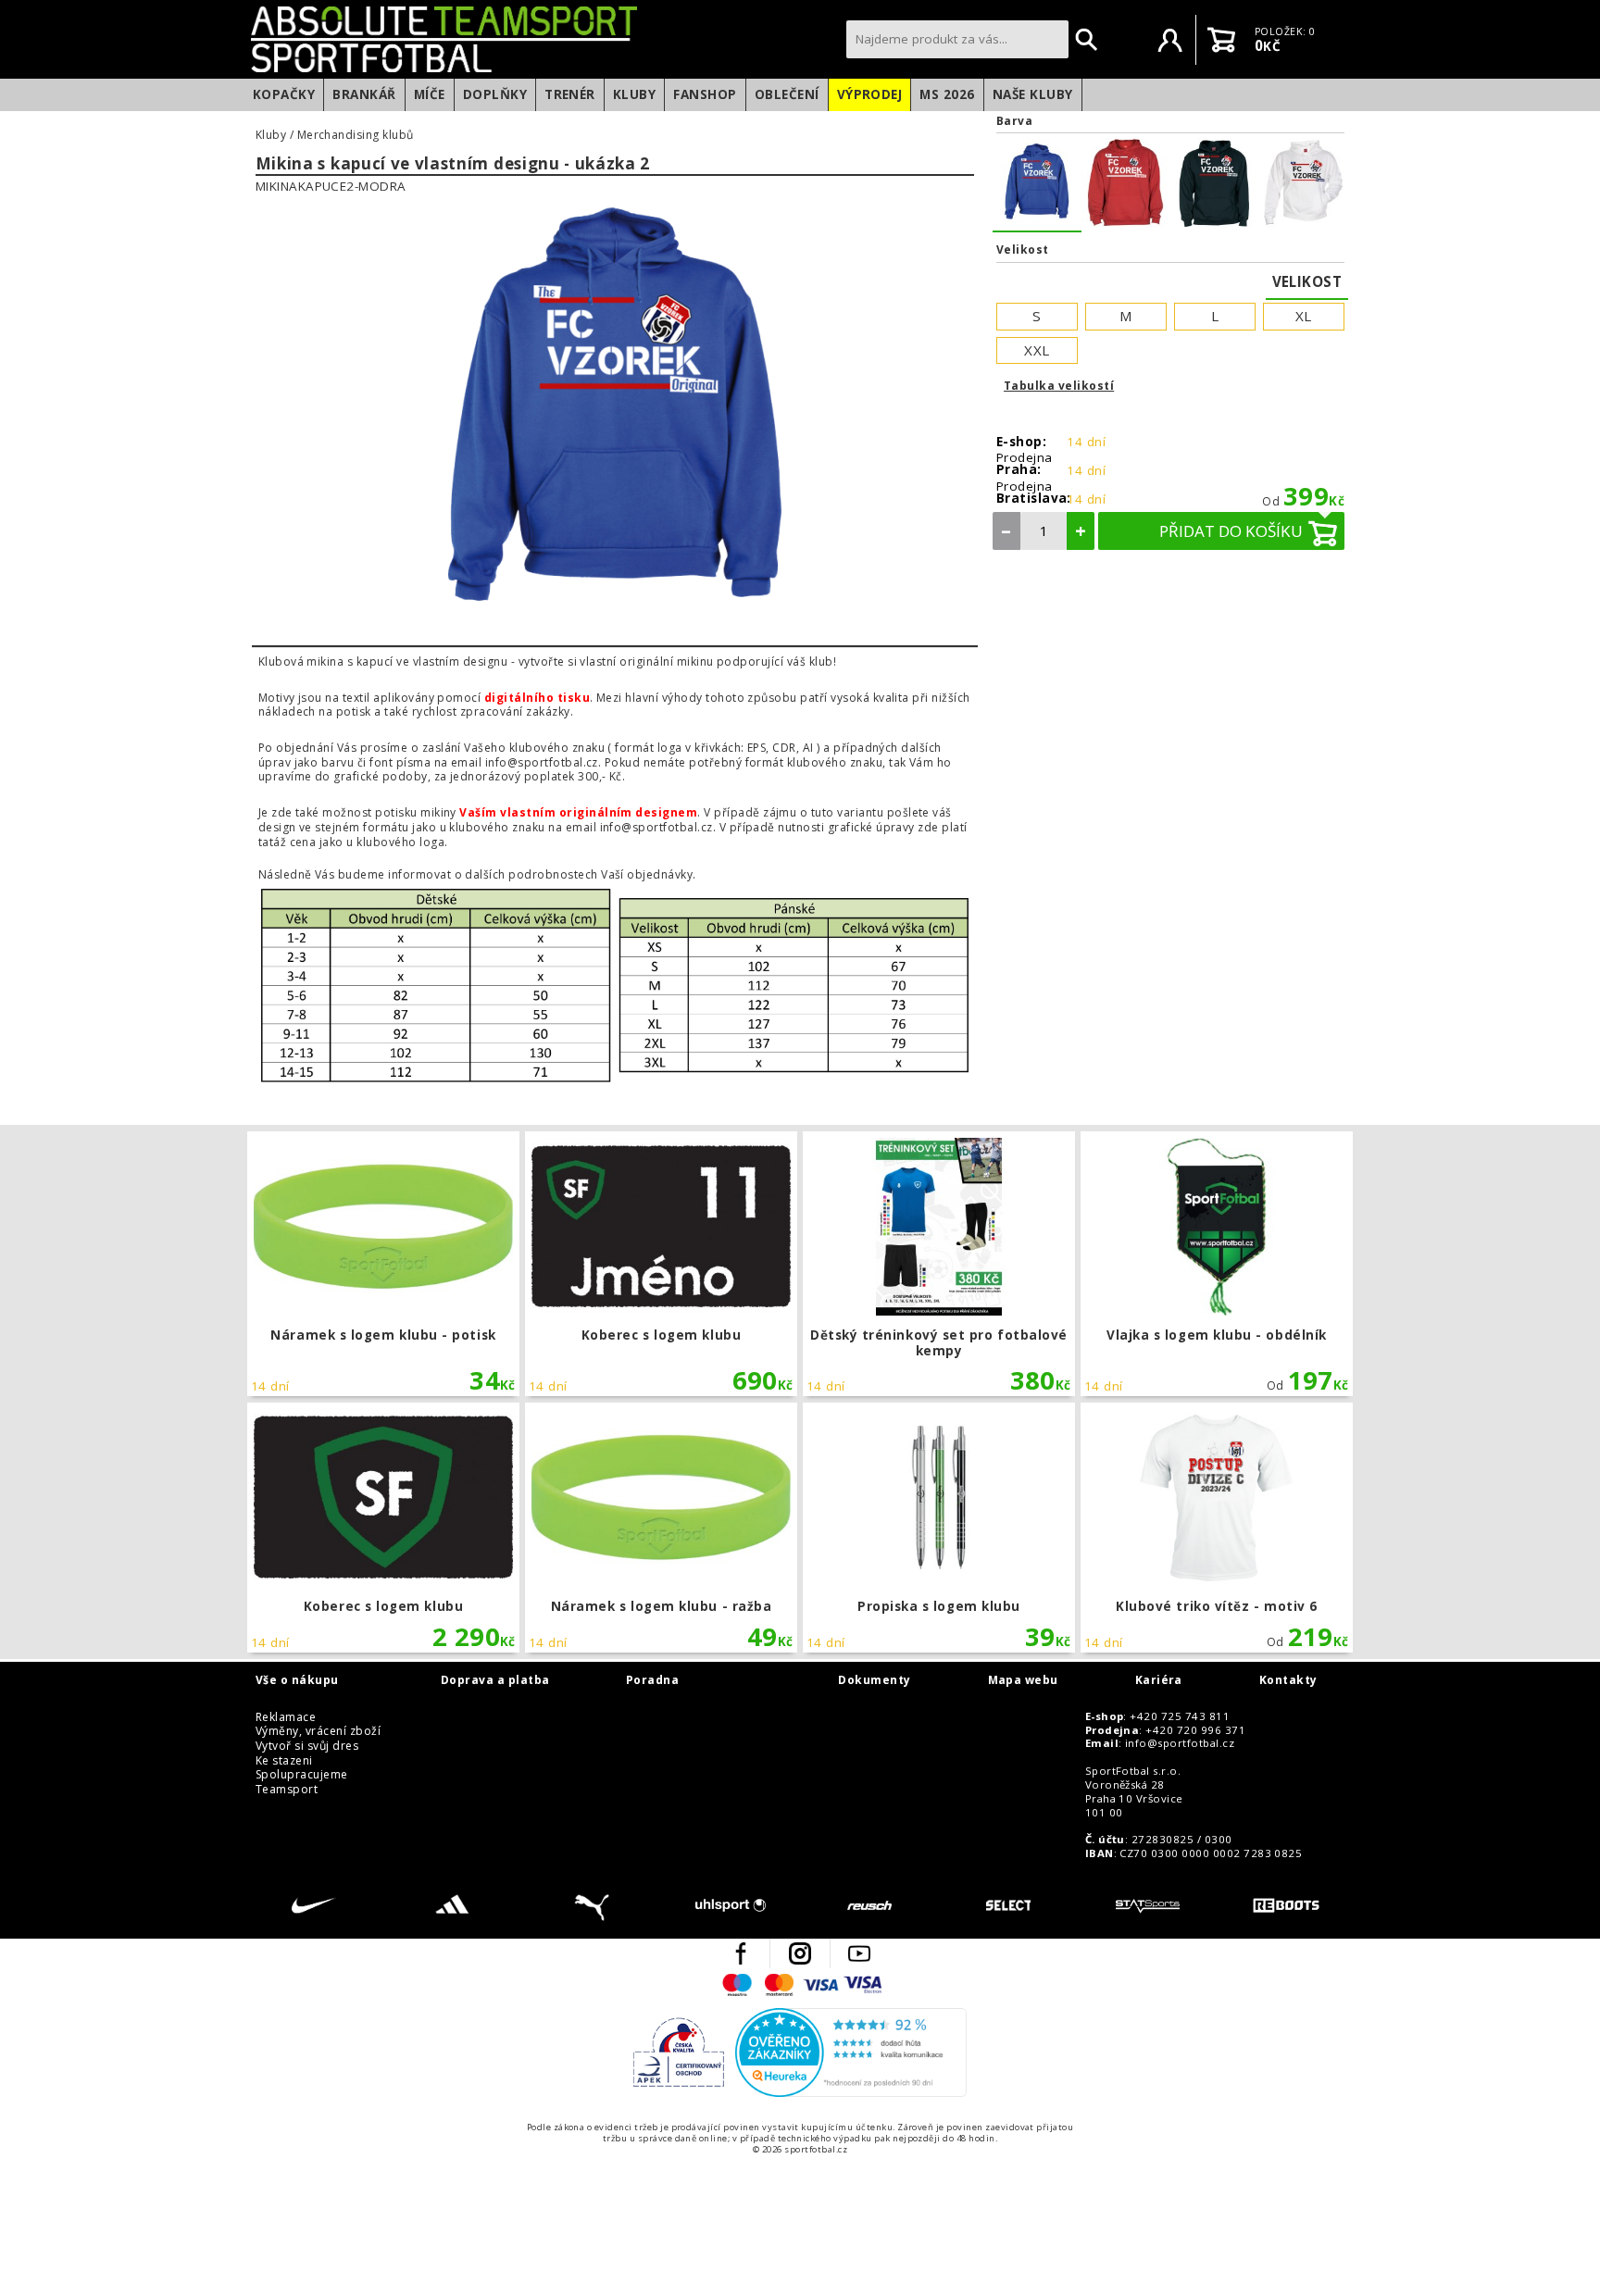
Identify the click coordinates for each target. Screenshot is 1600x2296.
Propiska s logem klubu (938, 1528)
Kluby (634, 94)
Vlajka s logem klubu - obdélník (1216, 1264)
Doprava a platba (495, 1680)
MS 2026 (947, 94)
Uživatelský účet (1170, 40)
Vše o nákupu (297, 1680)
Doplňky (495, 94)
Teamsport (287, 1790)
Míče (430, 94)
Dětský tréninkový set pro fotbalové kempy (938, 1264)
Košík (1221, 40)
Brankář (364, 94)
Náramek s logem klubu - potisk (383, 1264)
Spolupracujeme (302, 1775)
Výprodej (870, 94)
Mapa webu (1023, 1680)
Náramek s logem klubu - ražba (661, 1528)
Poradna (652, 1680)
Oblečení (787, 94)
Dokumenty (874, 1680)
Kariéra (1159, 1680)
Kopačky (284, 94)
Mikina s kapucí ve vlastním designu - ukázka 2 (453, 164)
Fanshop (705, 94)
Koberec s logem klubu (661, 1264)
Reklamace (286, 1717)
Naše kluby (1033, 94)
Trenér (570, 94)
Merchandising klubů (356, 135)
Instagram (800, 1953)
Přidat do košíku (1231, 531)
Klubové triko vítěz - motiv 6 (1216, 1528)
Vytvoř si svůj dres (307, 1746)
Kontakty (1288, 1680)
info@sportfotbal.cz (1180, 1743)
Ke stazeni (284, 1761)
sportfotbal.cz (544, 39)
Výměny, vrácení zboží (318, 1731)
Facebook (741, 1953)
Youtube (859, 1953)
